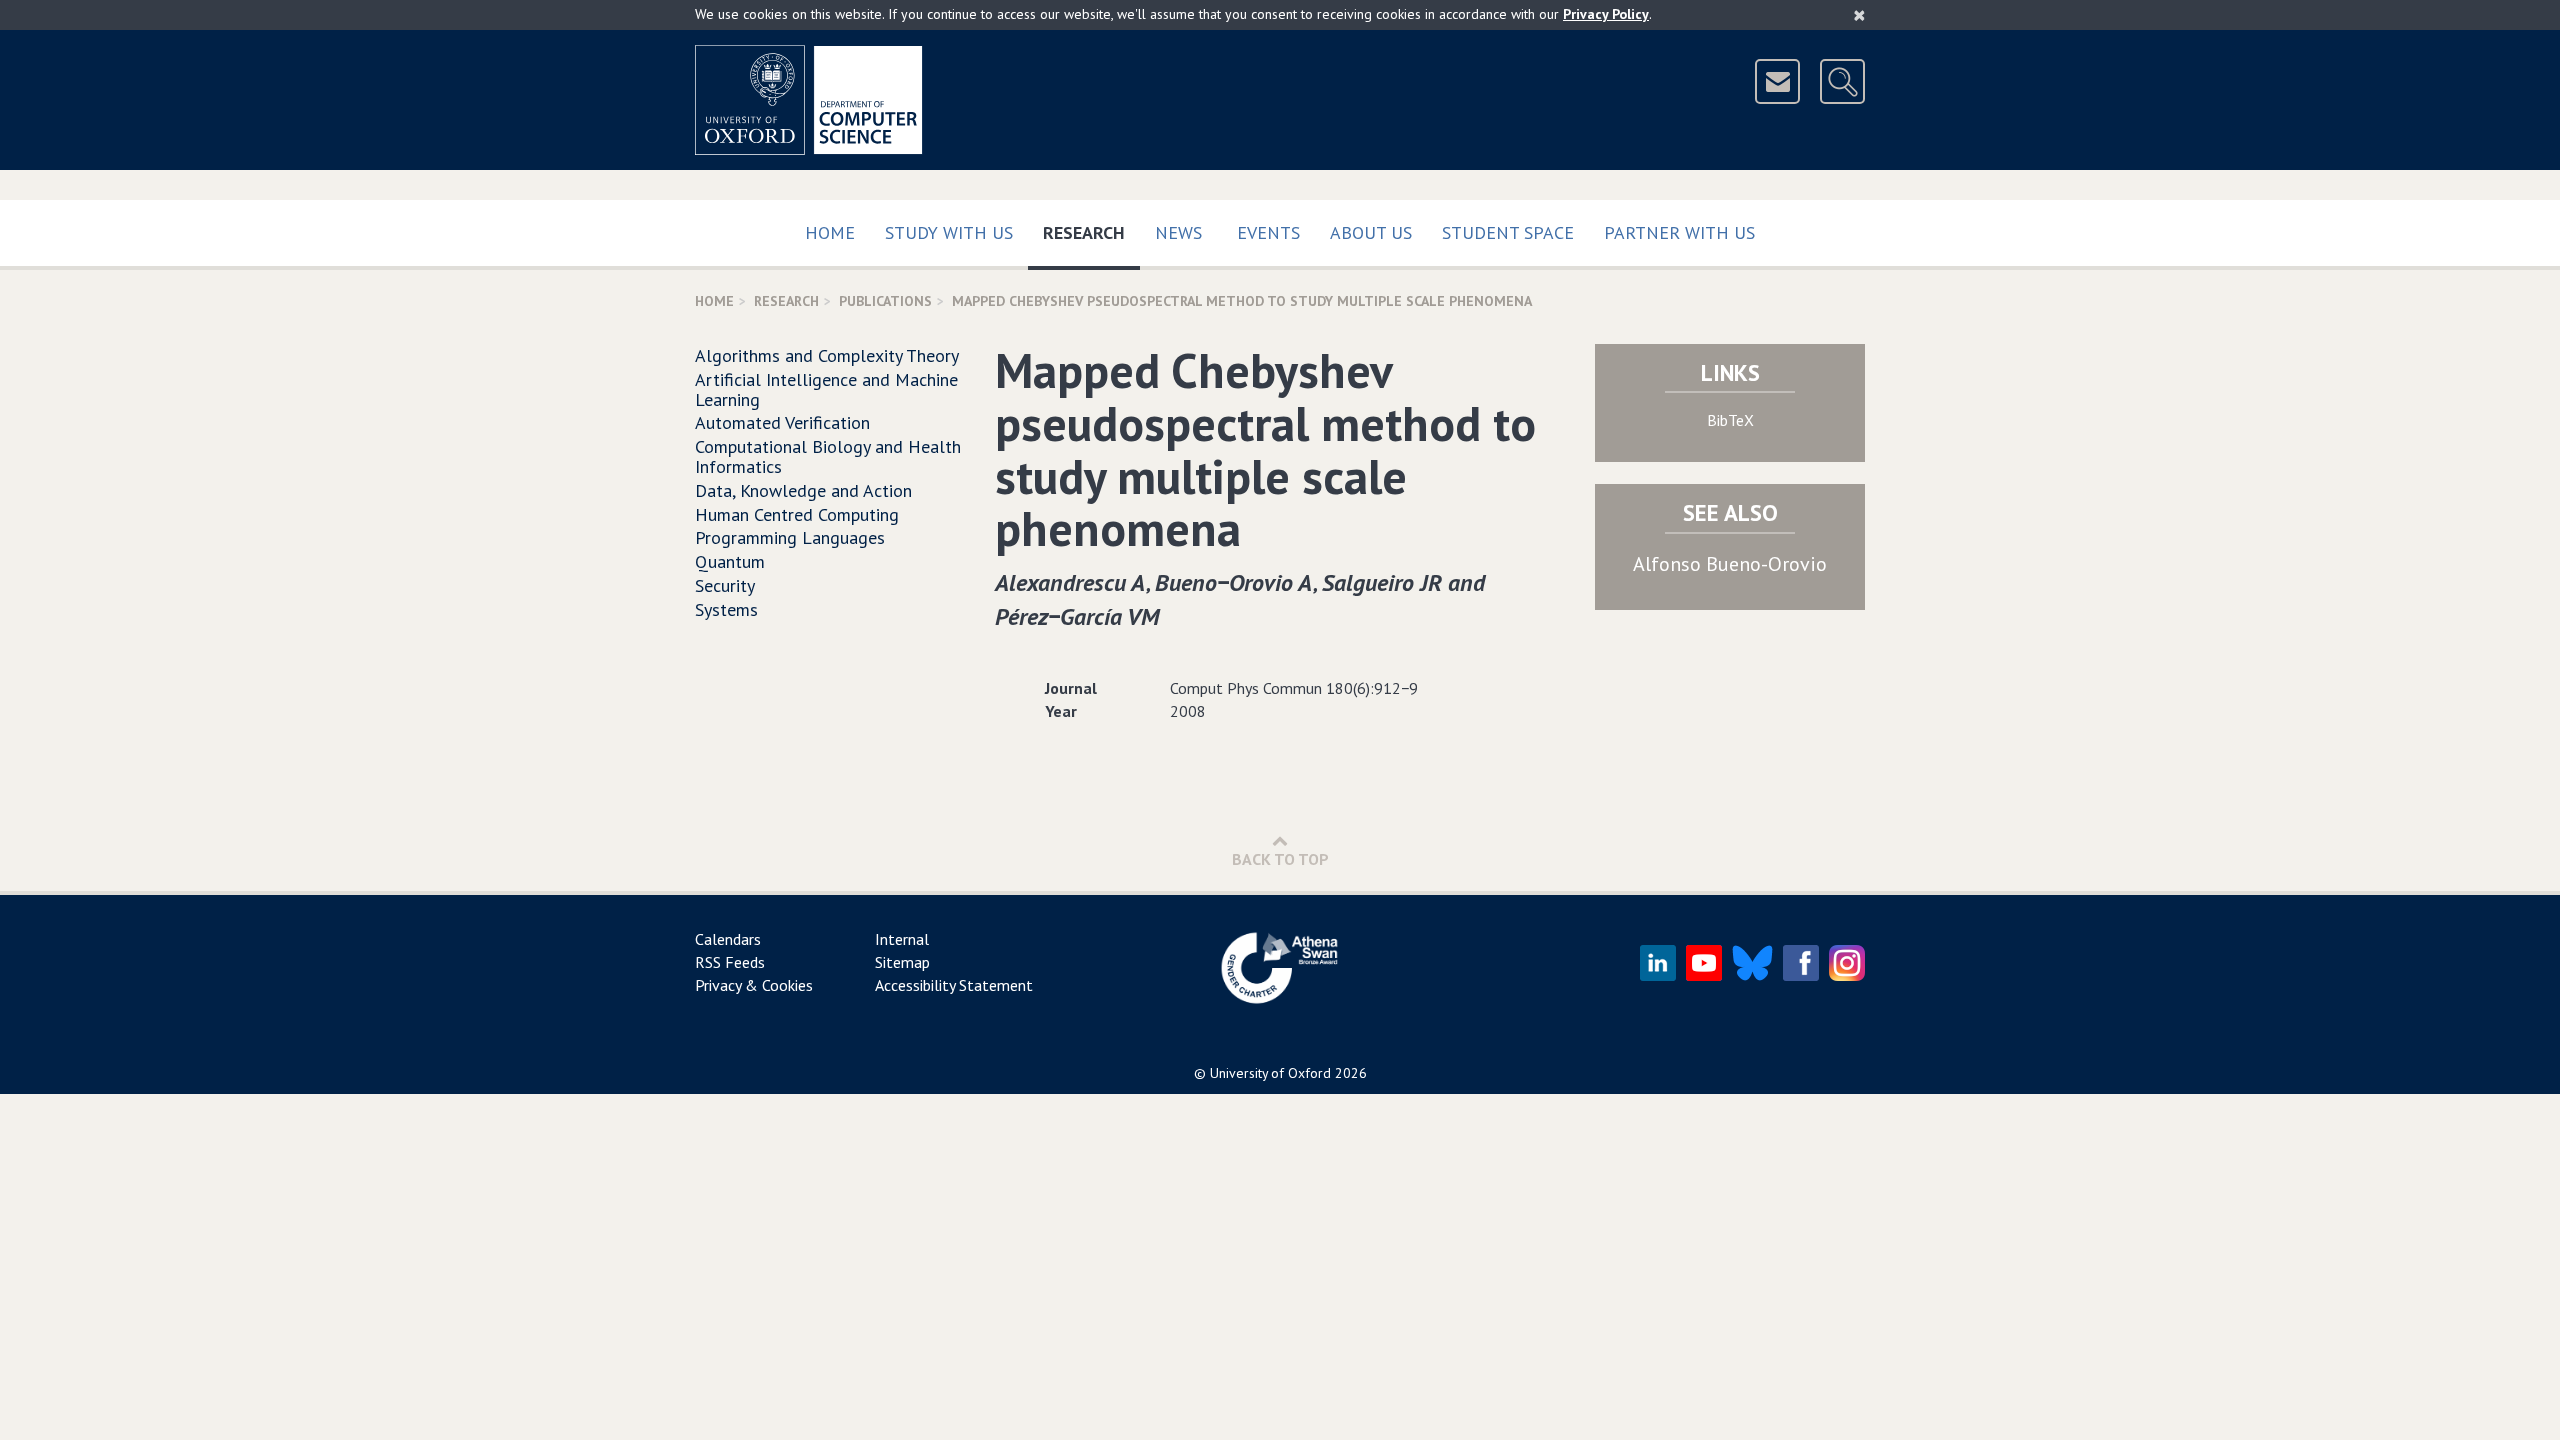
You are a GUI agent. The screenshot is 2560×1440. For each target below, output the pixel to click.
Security (725, 585)
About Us (1371, 232)
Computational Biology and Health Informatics (828, 456)
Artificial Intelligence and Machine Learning (826, 389)
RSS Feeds (730, 962)
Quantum (730, 561)
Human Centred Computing (797, 514)
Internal (902, 939)
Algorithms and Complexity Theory (827, 355)
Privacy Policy (1606, 14)
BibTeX (1730, 420)
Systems (726, 609)
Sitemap (902, 962)
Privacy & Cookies (754, 985)
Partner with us (1679, 232)
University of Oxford (1270, 1073)
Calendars (728, 939)
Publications (885, 301)
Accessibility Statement (954, 985)
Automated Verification (782, 422)
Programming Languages (790, 537)
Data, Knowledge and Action (803, 490)
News (1178, 232)
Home (830, 232)
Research (1091, 232)
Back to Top (1280, 859)
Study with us (949, 232)
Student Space (1508, 232)
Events (1268, 232)
